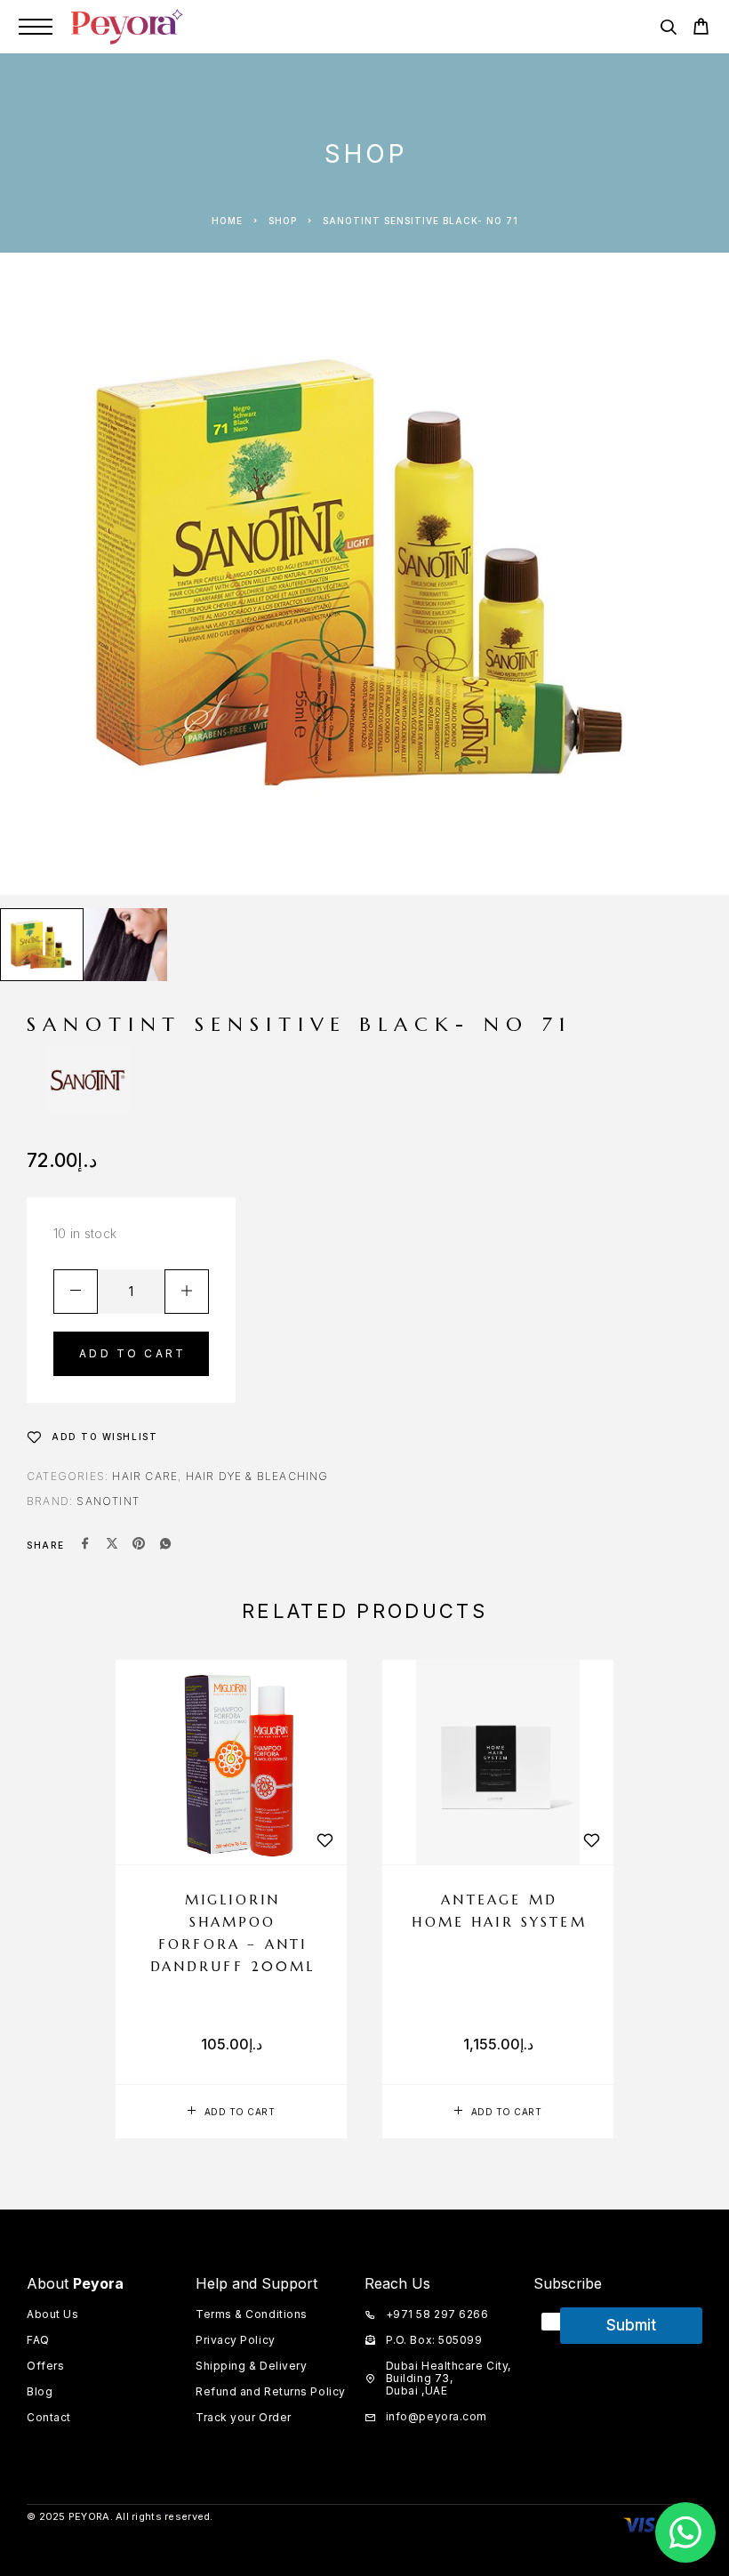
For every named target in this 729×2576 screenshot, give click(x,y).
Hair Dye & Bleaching (257, 1476)
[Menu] (36, 27)
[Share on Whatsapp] (165, 1545)
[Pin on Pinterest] (139, 1545)
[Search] (668, 30)
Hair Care (145, 1476)
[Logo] (127, 27)
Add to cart (132, 1353)
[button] (231, 2112)
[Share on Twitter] (112, 1545)
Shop (283, 221)
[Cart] (701, 29)
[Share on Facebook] (85, 1545)
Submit (631, 2325)
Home (227, 221)
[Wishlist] (324, 1840)
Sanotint (108, 1501)
